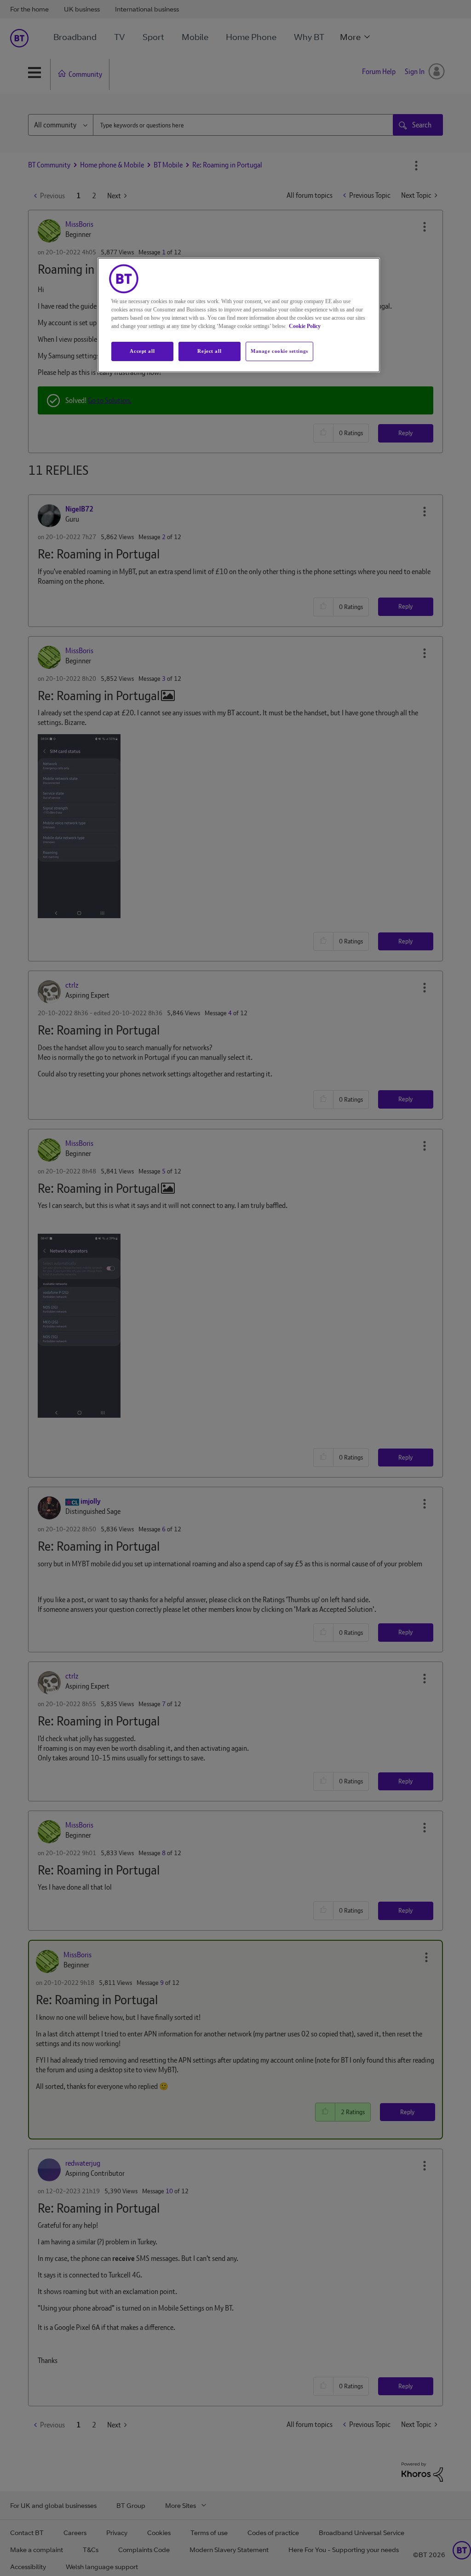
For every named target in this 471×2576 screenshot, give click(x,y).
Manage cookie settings (279, 351)
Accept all (142, 351)
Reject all (209, 351)
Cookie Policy (305, 326)
